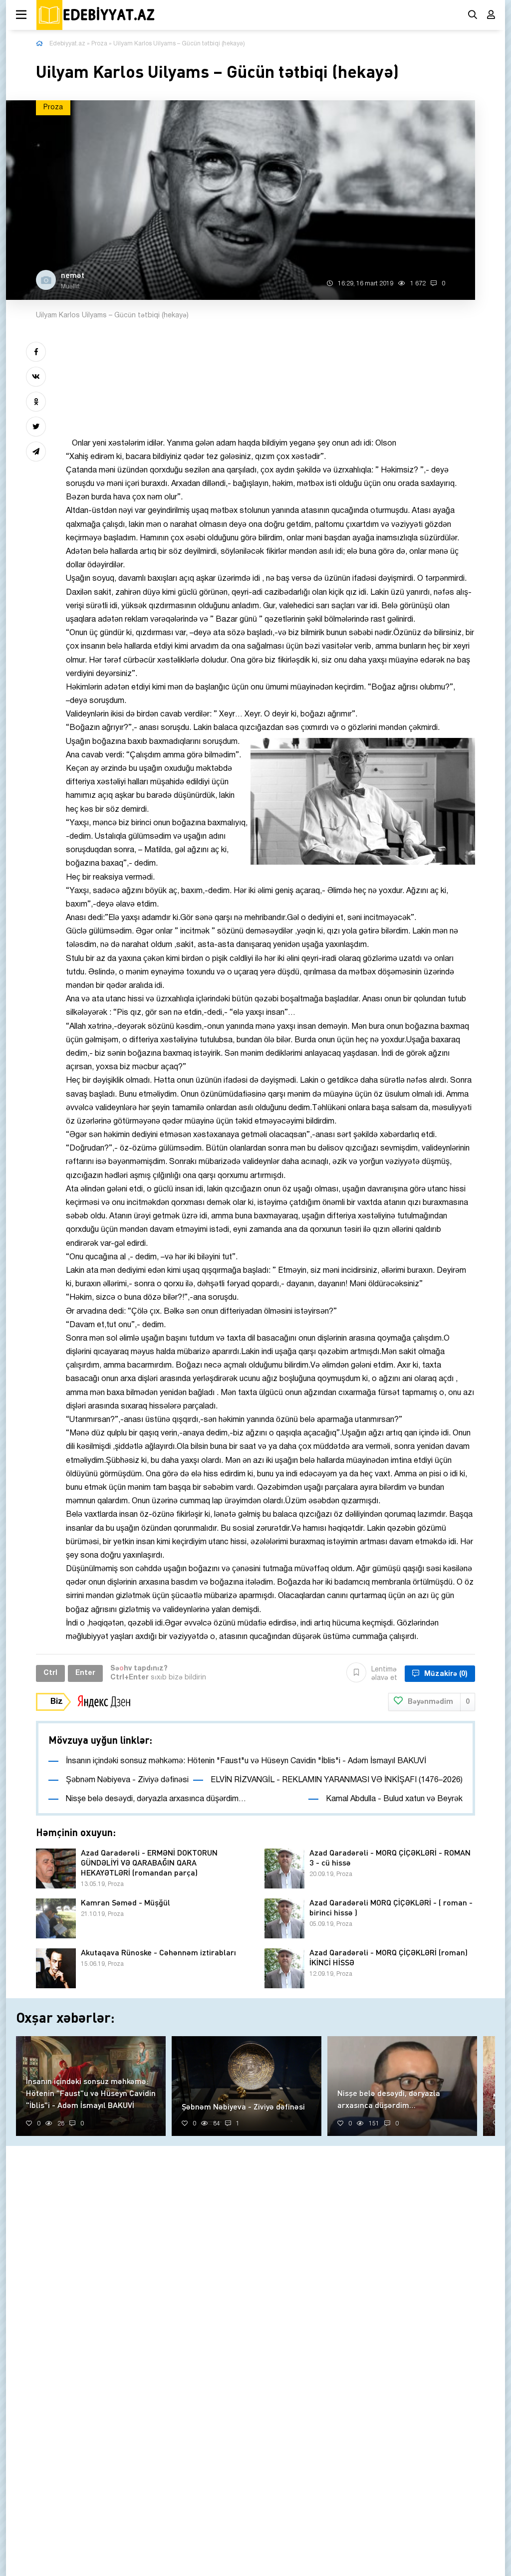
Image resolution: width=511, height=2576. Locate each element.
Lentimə (384, 1674)
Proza (99, 44)
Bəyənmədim (439, 1702)
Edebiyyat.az (67, 44)
